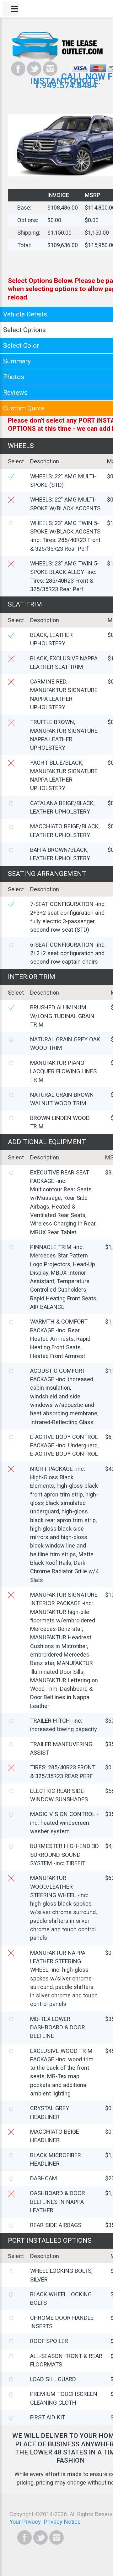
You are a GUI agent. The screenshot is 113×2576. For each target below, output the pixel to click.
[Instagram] (50, 69)
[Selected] (11, 477)
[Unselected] (11, 523)
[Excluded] (11, 500)
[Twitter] (34, 69)
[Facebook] (18, 69)
